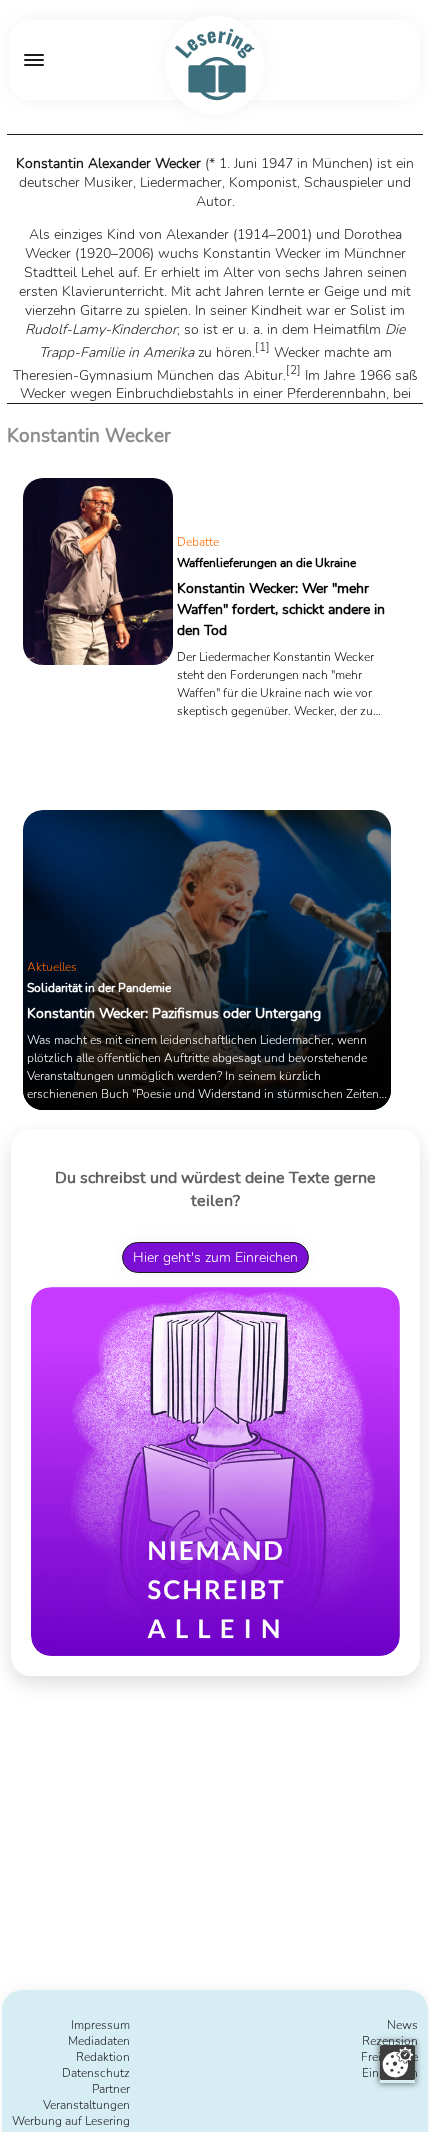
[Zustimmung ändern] (397, 2062)
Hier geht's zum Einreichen (215, 1257)
